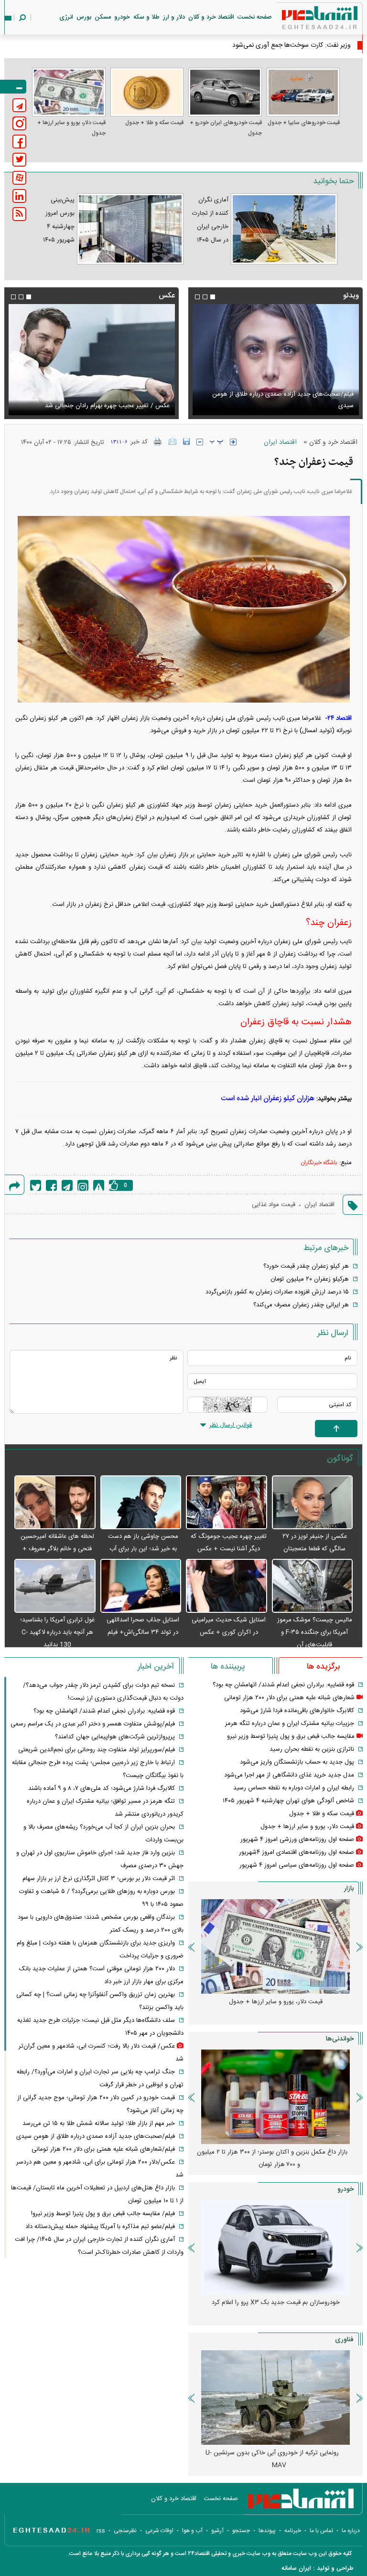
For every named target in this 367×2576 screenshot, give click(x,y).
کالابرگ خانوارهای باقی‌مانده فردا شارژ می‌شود (297, 1711)
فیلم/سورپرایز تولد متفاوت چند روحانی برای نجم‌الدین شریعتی (97, 1750)
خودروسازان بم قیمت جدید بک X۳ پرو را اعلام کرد (276, 2303)
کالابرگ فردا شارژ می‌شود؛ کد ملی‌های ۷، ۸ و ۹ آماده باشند (102, 1788)
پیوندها (267, 2531)
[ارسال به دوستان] (173, 442)
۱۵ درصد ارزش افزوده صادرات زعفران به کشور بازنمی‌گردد (277, 1292)
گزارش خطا (99, 1185)
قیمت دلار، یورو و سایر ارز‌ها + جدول (71, 128)
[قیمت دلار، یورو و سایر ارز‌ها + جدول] (69, 92)
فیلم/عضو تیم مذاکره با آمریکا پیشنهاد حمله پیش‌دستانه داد (100, 2227)
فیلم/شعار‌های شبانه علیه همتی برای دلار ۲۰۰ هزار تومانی (103, 2149)
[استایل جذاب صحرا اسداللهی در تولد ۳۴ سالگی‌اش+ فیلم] (141, 1586)
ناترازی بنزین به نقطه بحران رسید (312, 1749)
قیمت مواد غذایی (274, 1205)
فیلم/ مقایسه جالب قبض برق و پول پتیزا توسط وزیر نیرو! (103, 2214)
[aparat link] (19, 178)
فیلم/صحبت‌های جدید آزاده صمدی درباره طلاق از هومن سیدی (283, 400)
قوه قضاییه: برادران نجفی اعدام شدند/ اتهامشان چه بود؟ (283, 1685)
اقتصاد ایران (280, 442)
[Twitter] (36, 1185)
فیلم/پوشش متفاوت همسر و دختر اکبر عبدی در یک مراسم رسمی (93, 1724)
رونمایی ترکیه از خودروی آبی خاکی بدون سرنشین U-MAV (272, 2459)
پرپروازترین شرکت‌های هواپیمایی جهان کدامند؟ (115, 1737)
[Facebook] (51, 1185)
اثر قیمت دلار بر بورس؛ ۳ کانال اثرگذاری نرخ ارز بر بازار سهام (99, 1879)
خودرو (122, 17)
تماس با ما (321, 2531)
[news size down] (200, 442)
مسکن (103, 17)
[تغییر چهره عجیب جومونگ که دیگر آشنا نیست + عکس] (227, 1503)
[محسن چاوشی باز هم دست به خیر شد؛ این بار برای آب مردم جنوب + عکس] (141, 1503)
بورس (84, 17)
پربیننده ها (228, 1667)
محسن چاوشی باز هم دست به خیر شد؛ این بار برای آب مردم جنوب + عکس (143, 1549)
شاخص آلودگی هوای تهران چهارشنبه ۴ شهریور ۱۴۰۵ (288, 1801)
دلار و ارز (174, 17)
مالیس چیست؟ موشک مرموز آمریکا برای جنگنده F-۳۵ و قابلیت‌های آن (315, 1632)
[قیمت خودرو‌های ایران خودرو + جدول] (225, 92)
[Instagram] (83, 1185)
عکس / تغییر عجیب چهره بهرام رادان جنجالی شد (107, 406)
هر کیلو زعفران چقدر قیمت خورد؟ (306, 1266)
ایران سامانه (296, 2568)
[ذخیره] (186, 442)
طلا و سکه (146, 17)
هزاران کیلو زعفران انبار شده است (268, 1099)
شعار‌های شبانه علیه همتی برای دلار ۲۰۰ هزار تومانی (289, 1698)
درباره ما (351, 2531)
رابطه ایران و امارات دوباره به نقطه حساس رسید (294, 1788)
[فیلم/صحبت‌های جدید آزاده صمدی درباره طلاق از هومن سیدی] (275, 360)
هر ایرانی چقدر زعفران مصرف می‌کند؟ (301, 1305)
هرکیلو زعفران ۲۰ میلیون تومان (310, 1279)
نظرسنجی (125, 2531)
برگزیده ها (323, 1667)
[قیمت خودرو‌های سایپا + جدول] (303, 92)
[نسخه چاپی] (158, 442)
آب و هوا (192, 2531)
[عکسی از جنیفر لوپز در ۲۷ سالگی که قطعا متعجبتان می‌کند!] (313, 1503)
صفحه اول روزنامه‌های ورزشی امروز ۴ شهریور (297, 1840)
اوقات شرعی (159, 2531)
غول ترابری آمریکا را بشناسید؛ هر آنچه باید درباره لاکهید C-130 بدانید (57, 1632)
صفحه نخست (255, 17)
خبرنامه (293, 2531)
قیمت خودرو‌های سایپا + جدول (304, 123)
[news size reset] (216, 442)
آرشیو (217, 2531)
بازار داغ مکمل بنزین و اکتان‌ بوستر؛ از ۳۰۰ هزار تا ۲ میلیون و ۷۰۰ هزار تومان (272, 2158)
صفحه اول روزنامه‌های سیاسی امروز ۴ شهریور (297, 1865)
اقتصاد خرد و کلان (211, 17)
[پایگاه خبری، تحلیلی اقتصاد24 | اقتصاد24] (304, 20)
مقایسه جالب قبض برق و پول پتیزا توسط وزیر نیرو (291, 1736)
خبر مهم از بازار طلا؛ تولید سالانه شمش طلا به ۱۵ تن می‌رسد (99, 2124)
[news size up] (233, 442)
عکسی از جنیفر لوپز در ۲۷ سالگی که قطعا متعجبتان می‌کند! (315, 1549)
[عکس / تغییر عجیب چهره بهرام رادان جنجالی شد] (92, 360)
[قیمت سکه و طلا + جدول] (147, 92)
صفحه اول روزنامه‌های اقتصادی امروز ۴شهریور (297, 1852)
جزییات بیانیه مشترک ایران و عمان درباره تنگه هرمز (290, 1724)
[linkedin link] (19, 196)
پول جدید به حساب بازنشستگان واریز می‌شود (297, 1762)
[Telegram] (67, 1185)
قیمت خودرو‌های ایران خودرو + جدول (226, 128)
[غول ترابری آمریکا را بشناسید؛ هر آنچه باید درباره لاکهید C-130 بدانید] (55, 1586)
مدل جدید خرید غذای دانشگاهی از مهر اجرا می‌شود (289, 1775)
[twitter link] (19, 160)
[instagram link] (19, 123)
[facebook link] (19, 142)
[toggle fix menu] (13, 87)
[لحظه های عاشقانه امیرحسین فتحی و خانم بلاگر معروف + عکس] (55, 1503)
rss (101, 2531)
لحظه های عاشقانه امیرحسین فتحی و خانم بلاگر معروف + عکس (57, 1549)
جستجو (241, 2531)
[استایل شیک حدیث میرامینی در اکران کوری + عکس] (227, 1586)
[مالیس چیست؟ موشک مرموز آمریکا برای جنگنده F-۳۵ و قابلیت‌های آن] (313, 1586)
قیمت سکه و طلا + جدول (154, 123)
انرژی (66, 17)
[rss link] (19, 214)
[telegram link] (19, 105)
